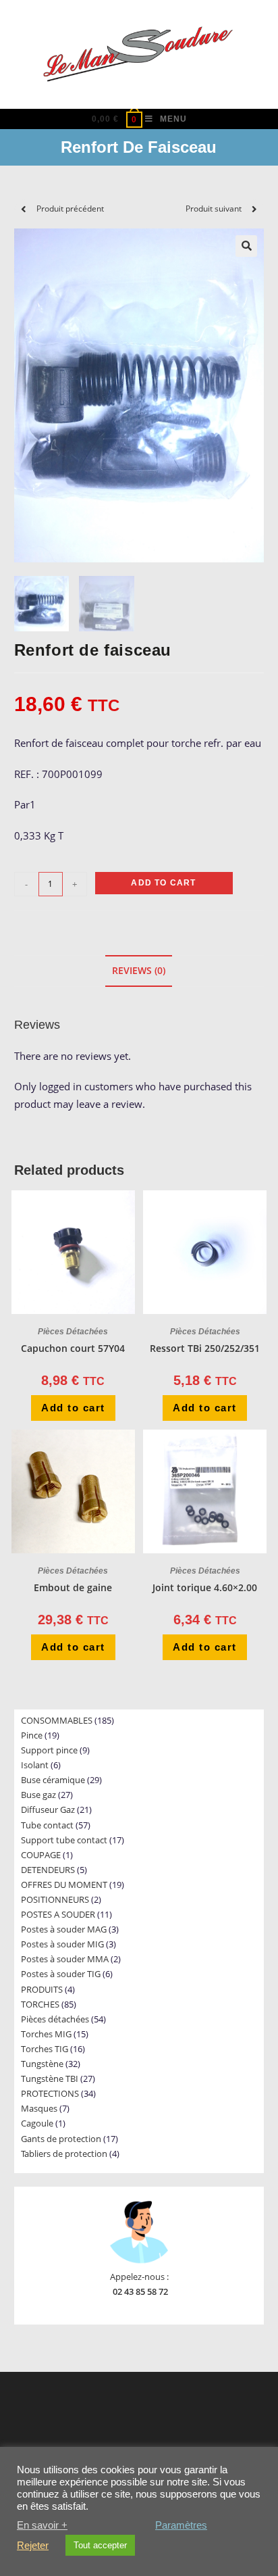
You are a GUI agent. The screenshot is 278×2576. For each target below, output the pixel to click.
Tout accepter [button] (100, 2545)
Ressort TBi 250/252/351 (205, 1348)
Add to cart (163, 883)
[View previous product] (24, 209)
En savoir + (42, 2525)
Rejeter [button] (33, 2546)
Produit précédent (70, 209)
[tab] (139, 971)
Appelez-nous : (139, 2277)
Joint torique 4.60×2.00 (205, 1587)
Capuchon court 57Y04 (73, 1348)
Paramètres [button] (181, 2525)
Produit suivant (214, 209)
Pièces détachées (73, 1332)
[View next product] (254, 209)
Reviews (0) (139, 971)
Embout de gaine (73, 1587)
